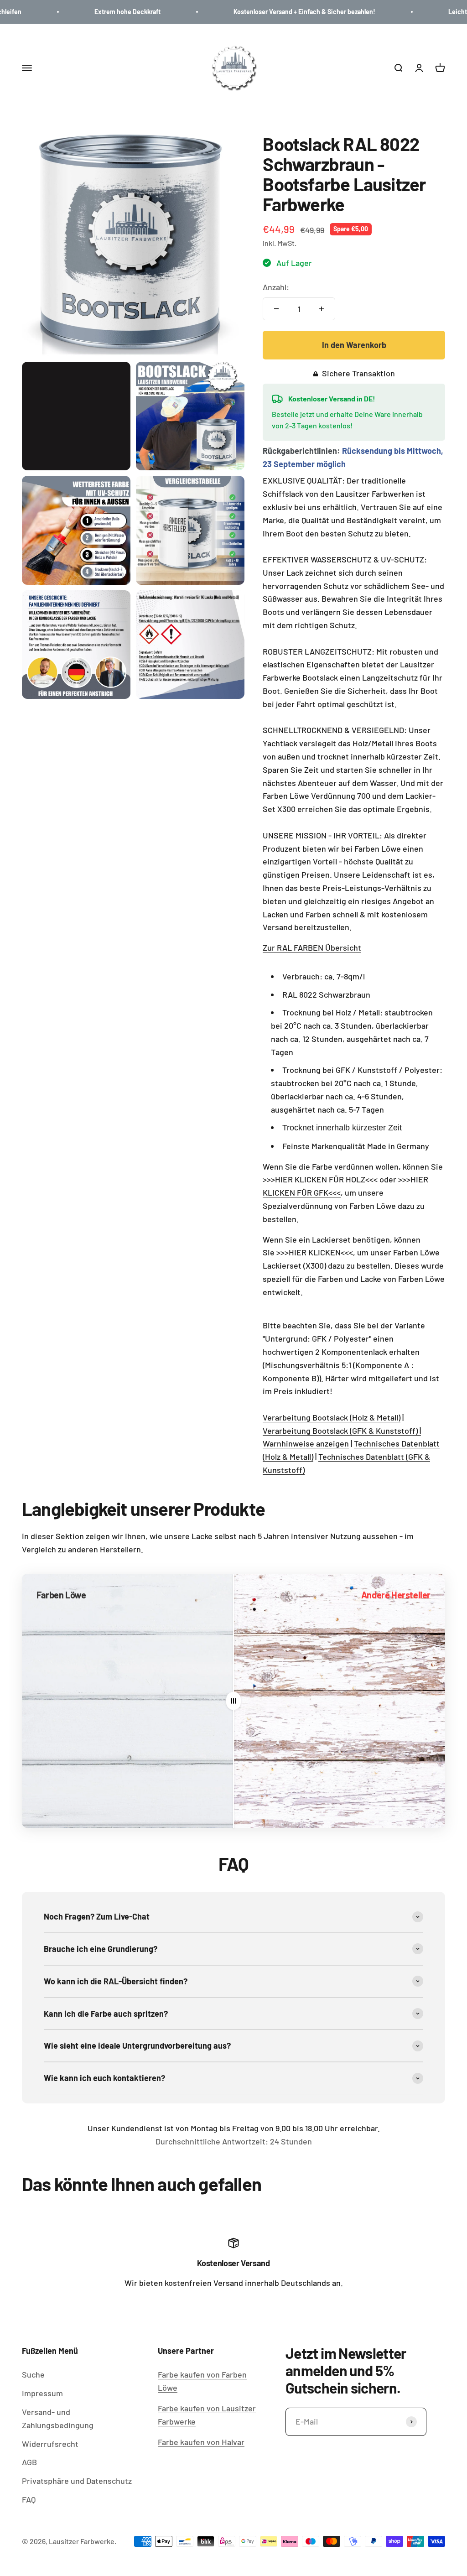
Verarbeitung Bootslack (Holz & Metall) (332, 1417)
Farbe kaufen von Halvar (201, 2442)
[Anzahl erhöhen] (322, 309)
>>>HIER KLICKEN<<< (315, 1252)
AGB (29, 2462)
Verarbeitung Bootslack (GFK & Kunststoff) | (342, 1431)
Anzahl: (276, 287)
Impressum (42, 2393)
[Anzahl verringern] (276, 309)
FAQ (29, 2499)
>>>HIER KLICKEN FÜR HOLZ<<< (320, 1179)
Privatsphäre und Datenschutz (77, 2481)
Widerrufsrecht (50, 2444)
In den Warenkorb (354, 345)
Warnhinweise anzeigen (306, 1443)
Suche (33, 2374)
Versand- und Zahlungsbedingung (58, 2418)
